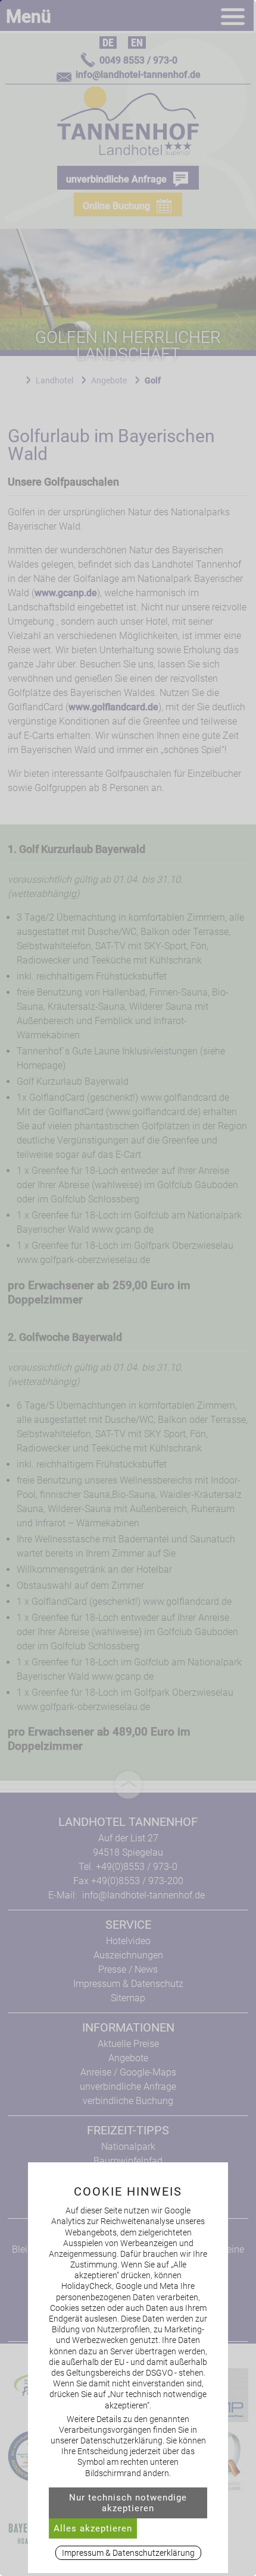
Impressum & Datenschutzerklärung (128, 2553)
